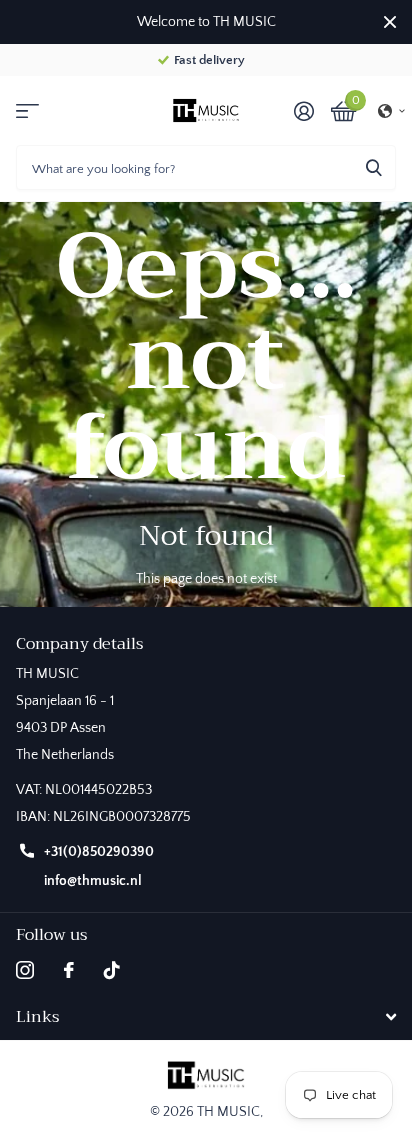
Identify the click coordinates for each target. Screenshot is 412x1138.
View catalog (27, 110)
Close (390, 22)
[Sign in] (303, 111)
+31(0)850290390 (99, 852)
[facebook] (69, 970)
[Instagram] (25, 970)
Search (374, 167)
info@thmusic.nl (93, 881)
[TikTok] (112, 970)
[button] (392, 111)
